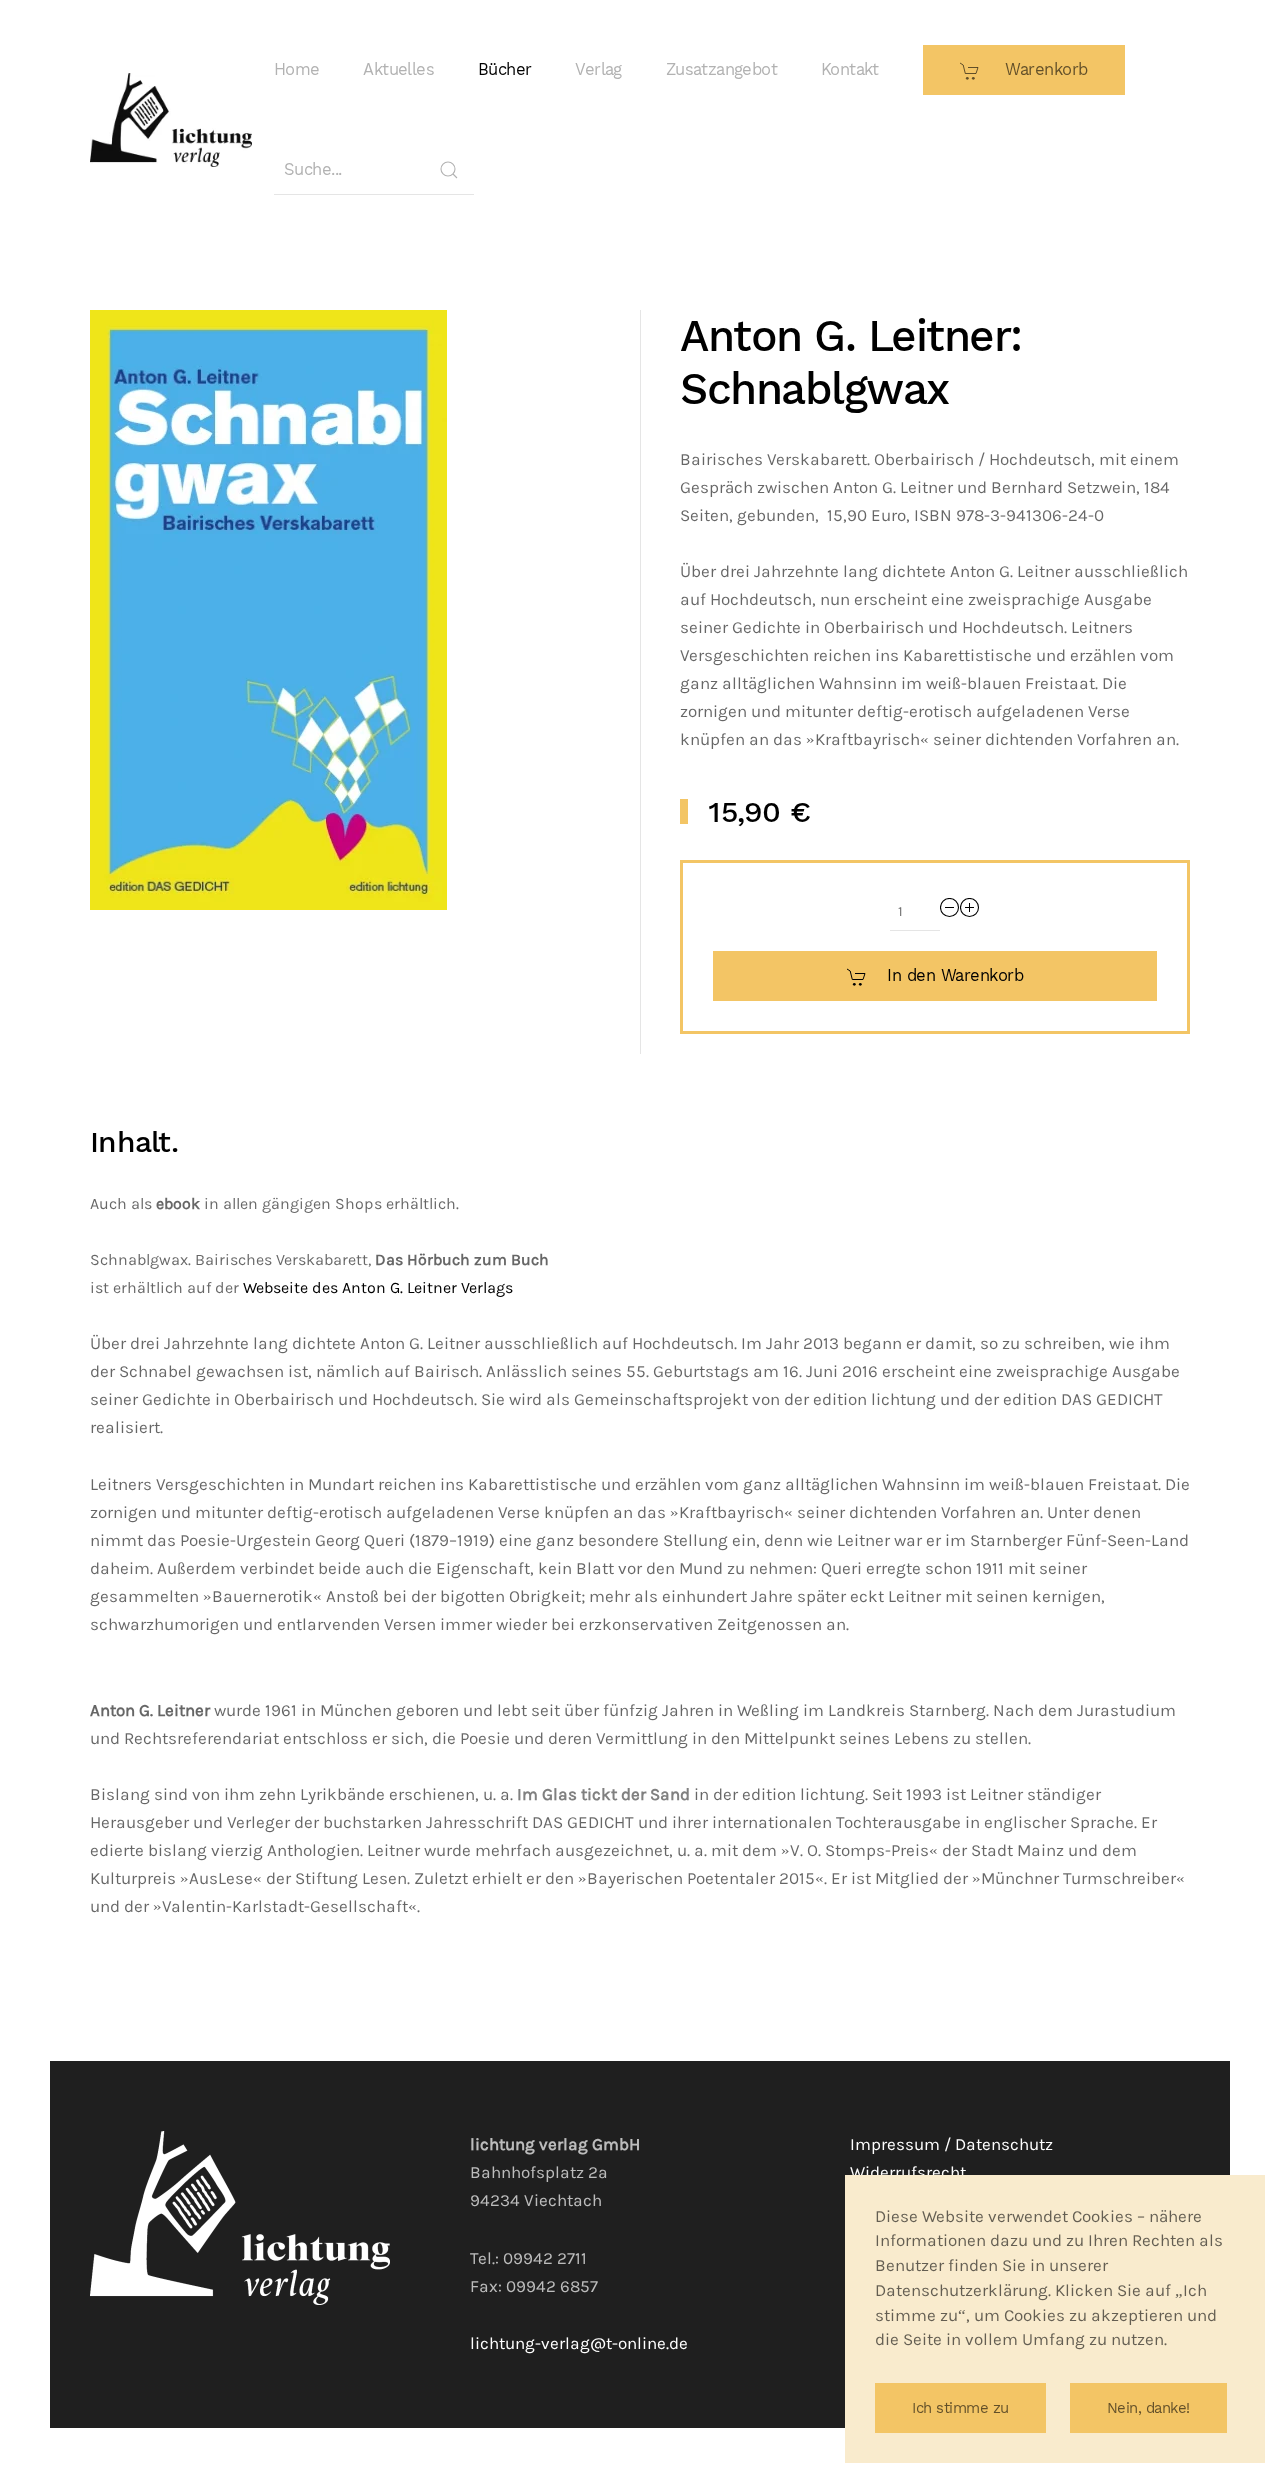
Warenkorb (1044, 69)
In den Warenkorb (955, 975)
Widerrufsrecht (908, 2172)
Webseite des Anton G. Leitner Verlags (378, 1287)
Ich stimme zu (960, 2408)
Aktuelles (398, 69)
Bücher (504, 69)
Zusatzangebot (721, 69)
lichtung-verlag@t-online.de (579, 2343)
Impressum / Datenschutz (951, 2144)
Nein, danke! (1148, 2408)
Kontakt (850, 69)
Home (297, 69)
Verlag (598, 69)
